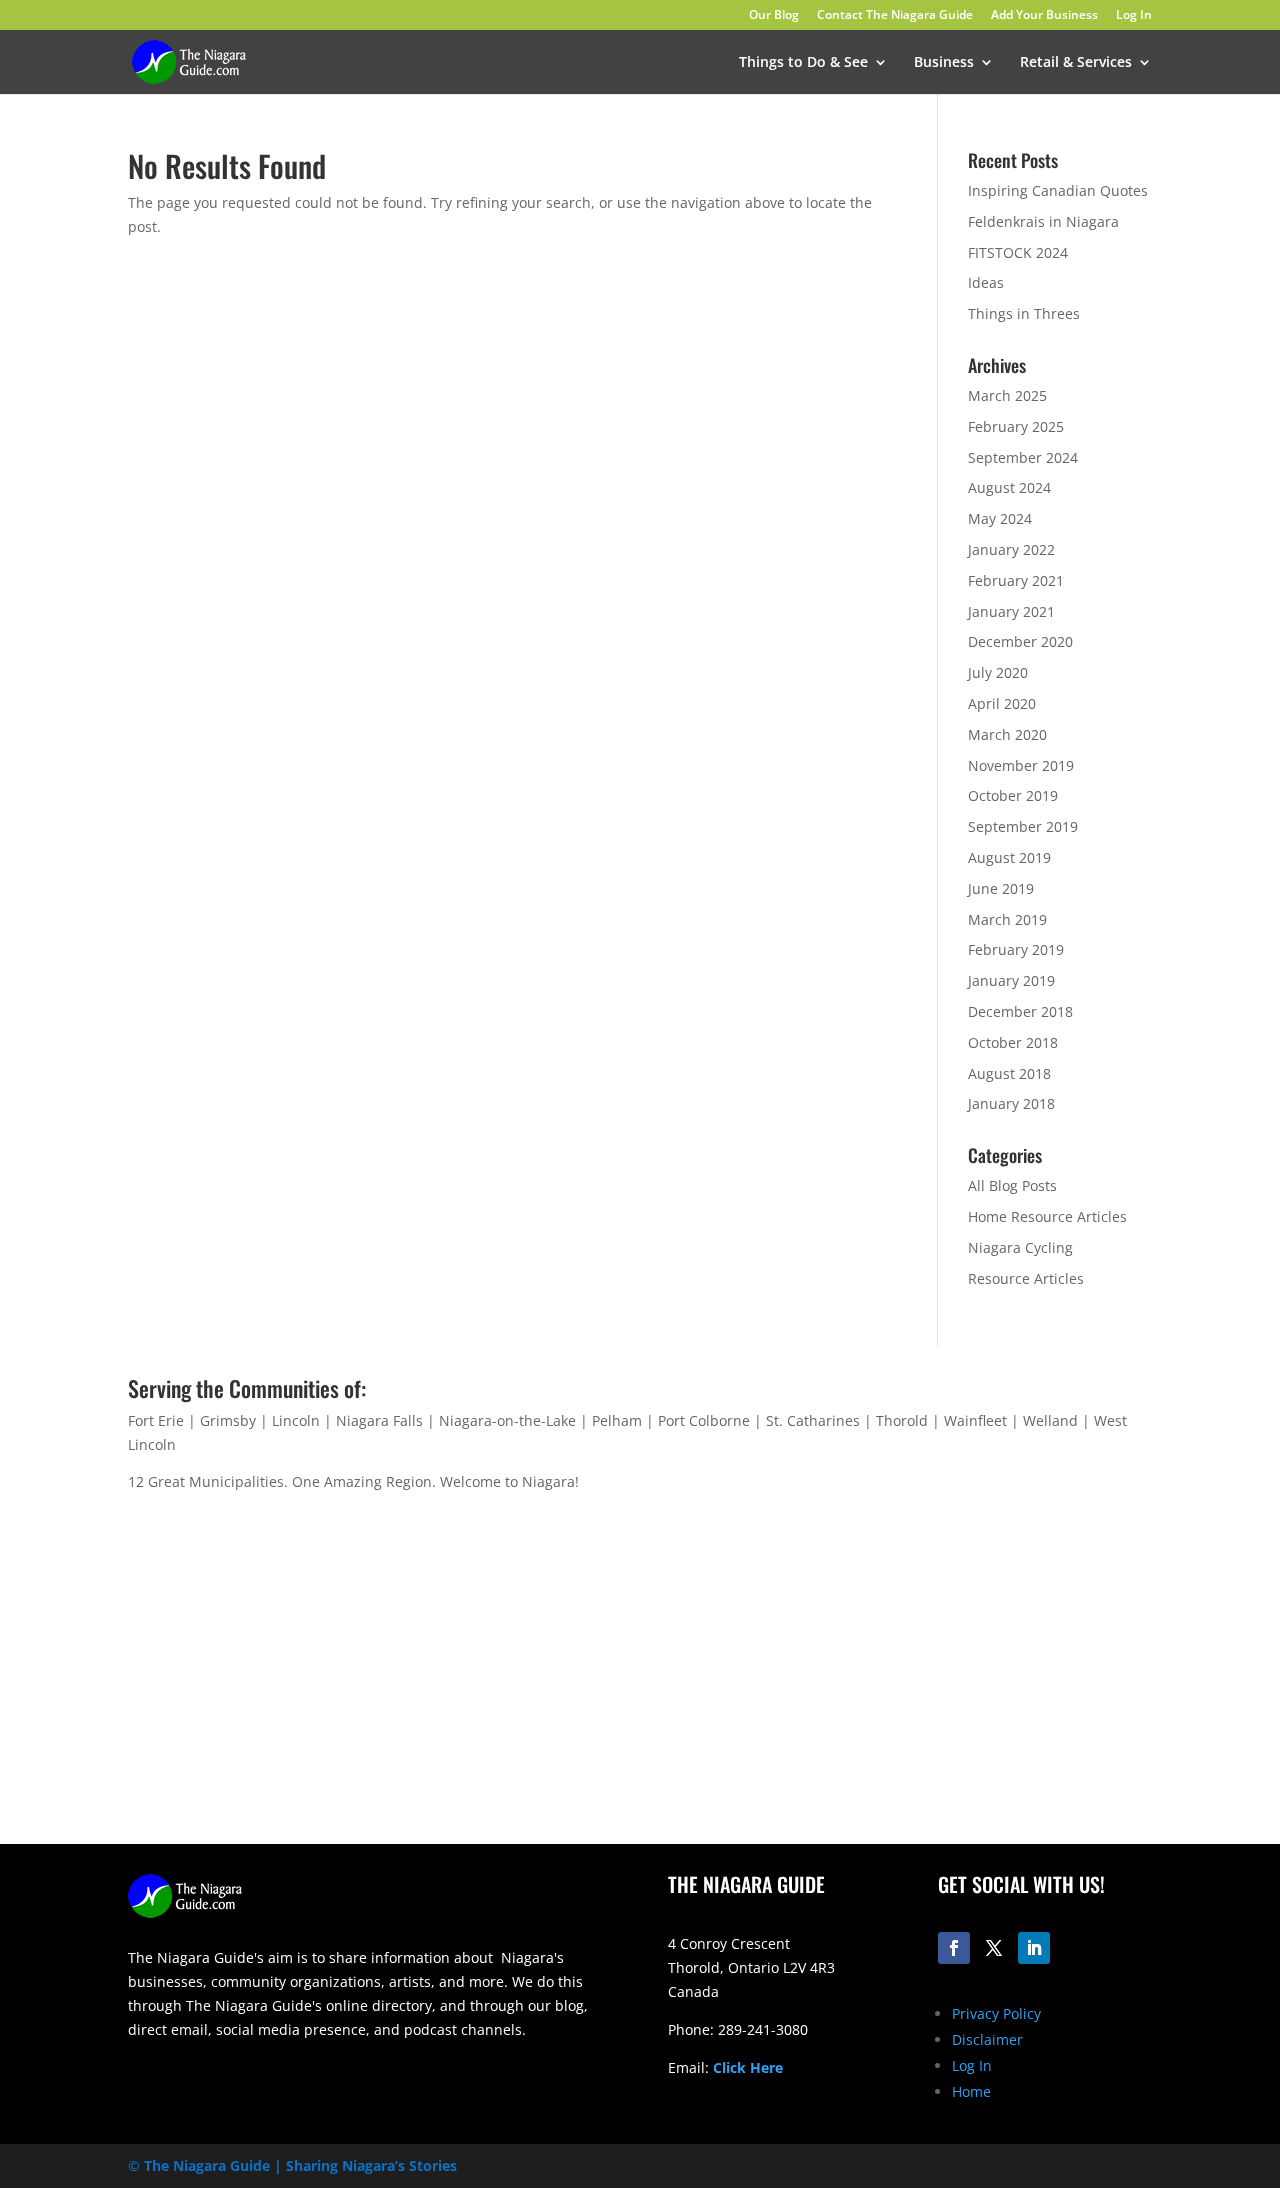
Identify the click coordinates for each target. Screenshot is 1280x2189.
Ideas (986, 282)
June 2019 (1001, 888)
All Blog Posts (1012, 1185)
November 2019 (1021, 765)
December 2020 (1020, 641)
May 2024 (1000, 518)
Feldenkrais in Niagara (1043, 221)
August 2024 (1009, 487)
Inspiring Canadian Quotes (1058, 190)
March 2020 (1007, 734)
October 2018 (1013, 1042)
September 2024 (1023, 457)
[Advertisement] (910, 1687)
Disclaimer (987, 2039)
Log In (1134, 16)
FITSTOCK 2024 (1018, 252)
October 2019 (1013, 795)
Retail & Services (1076, 63)
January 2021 (1011, 611)
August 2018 (1009, 1073)
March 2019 (1007, 919)
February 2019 (1016, 949)
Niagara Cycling (1020, 1247)
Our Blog (774, 16)
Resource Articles (1026, 1278)
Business (944, 63)
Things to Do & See (803, 63)
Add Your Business (1044, 16)
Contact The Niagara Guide (895, 16)
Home (971, 2091)
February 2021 (1016, 580)
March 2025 (1007, 395)
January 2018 (1011, 1103)
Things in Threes (1024, 313)
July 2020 (998, 672)
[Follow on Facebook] (954, 1948)
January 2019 (1011, 980)
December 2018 (1020, 1011)
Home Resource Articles (1047, 1216)
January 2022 (1011, 549)
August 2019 (1009, 857)
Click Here (748, 2067)
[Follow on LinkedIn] (1034, 1948)
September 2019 (1023, 826)
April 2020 (1002, 703)
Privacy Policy (996, 2013)
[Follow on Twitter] (994, 1948)
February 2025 (1016, 426)
